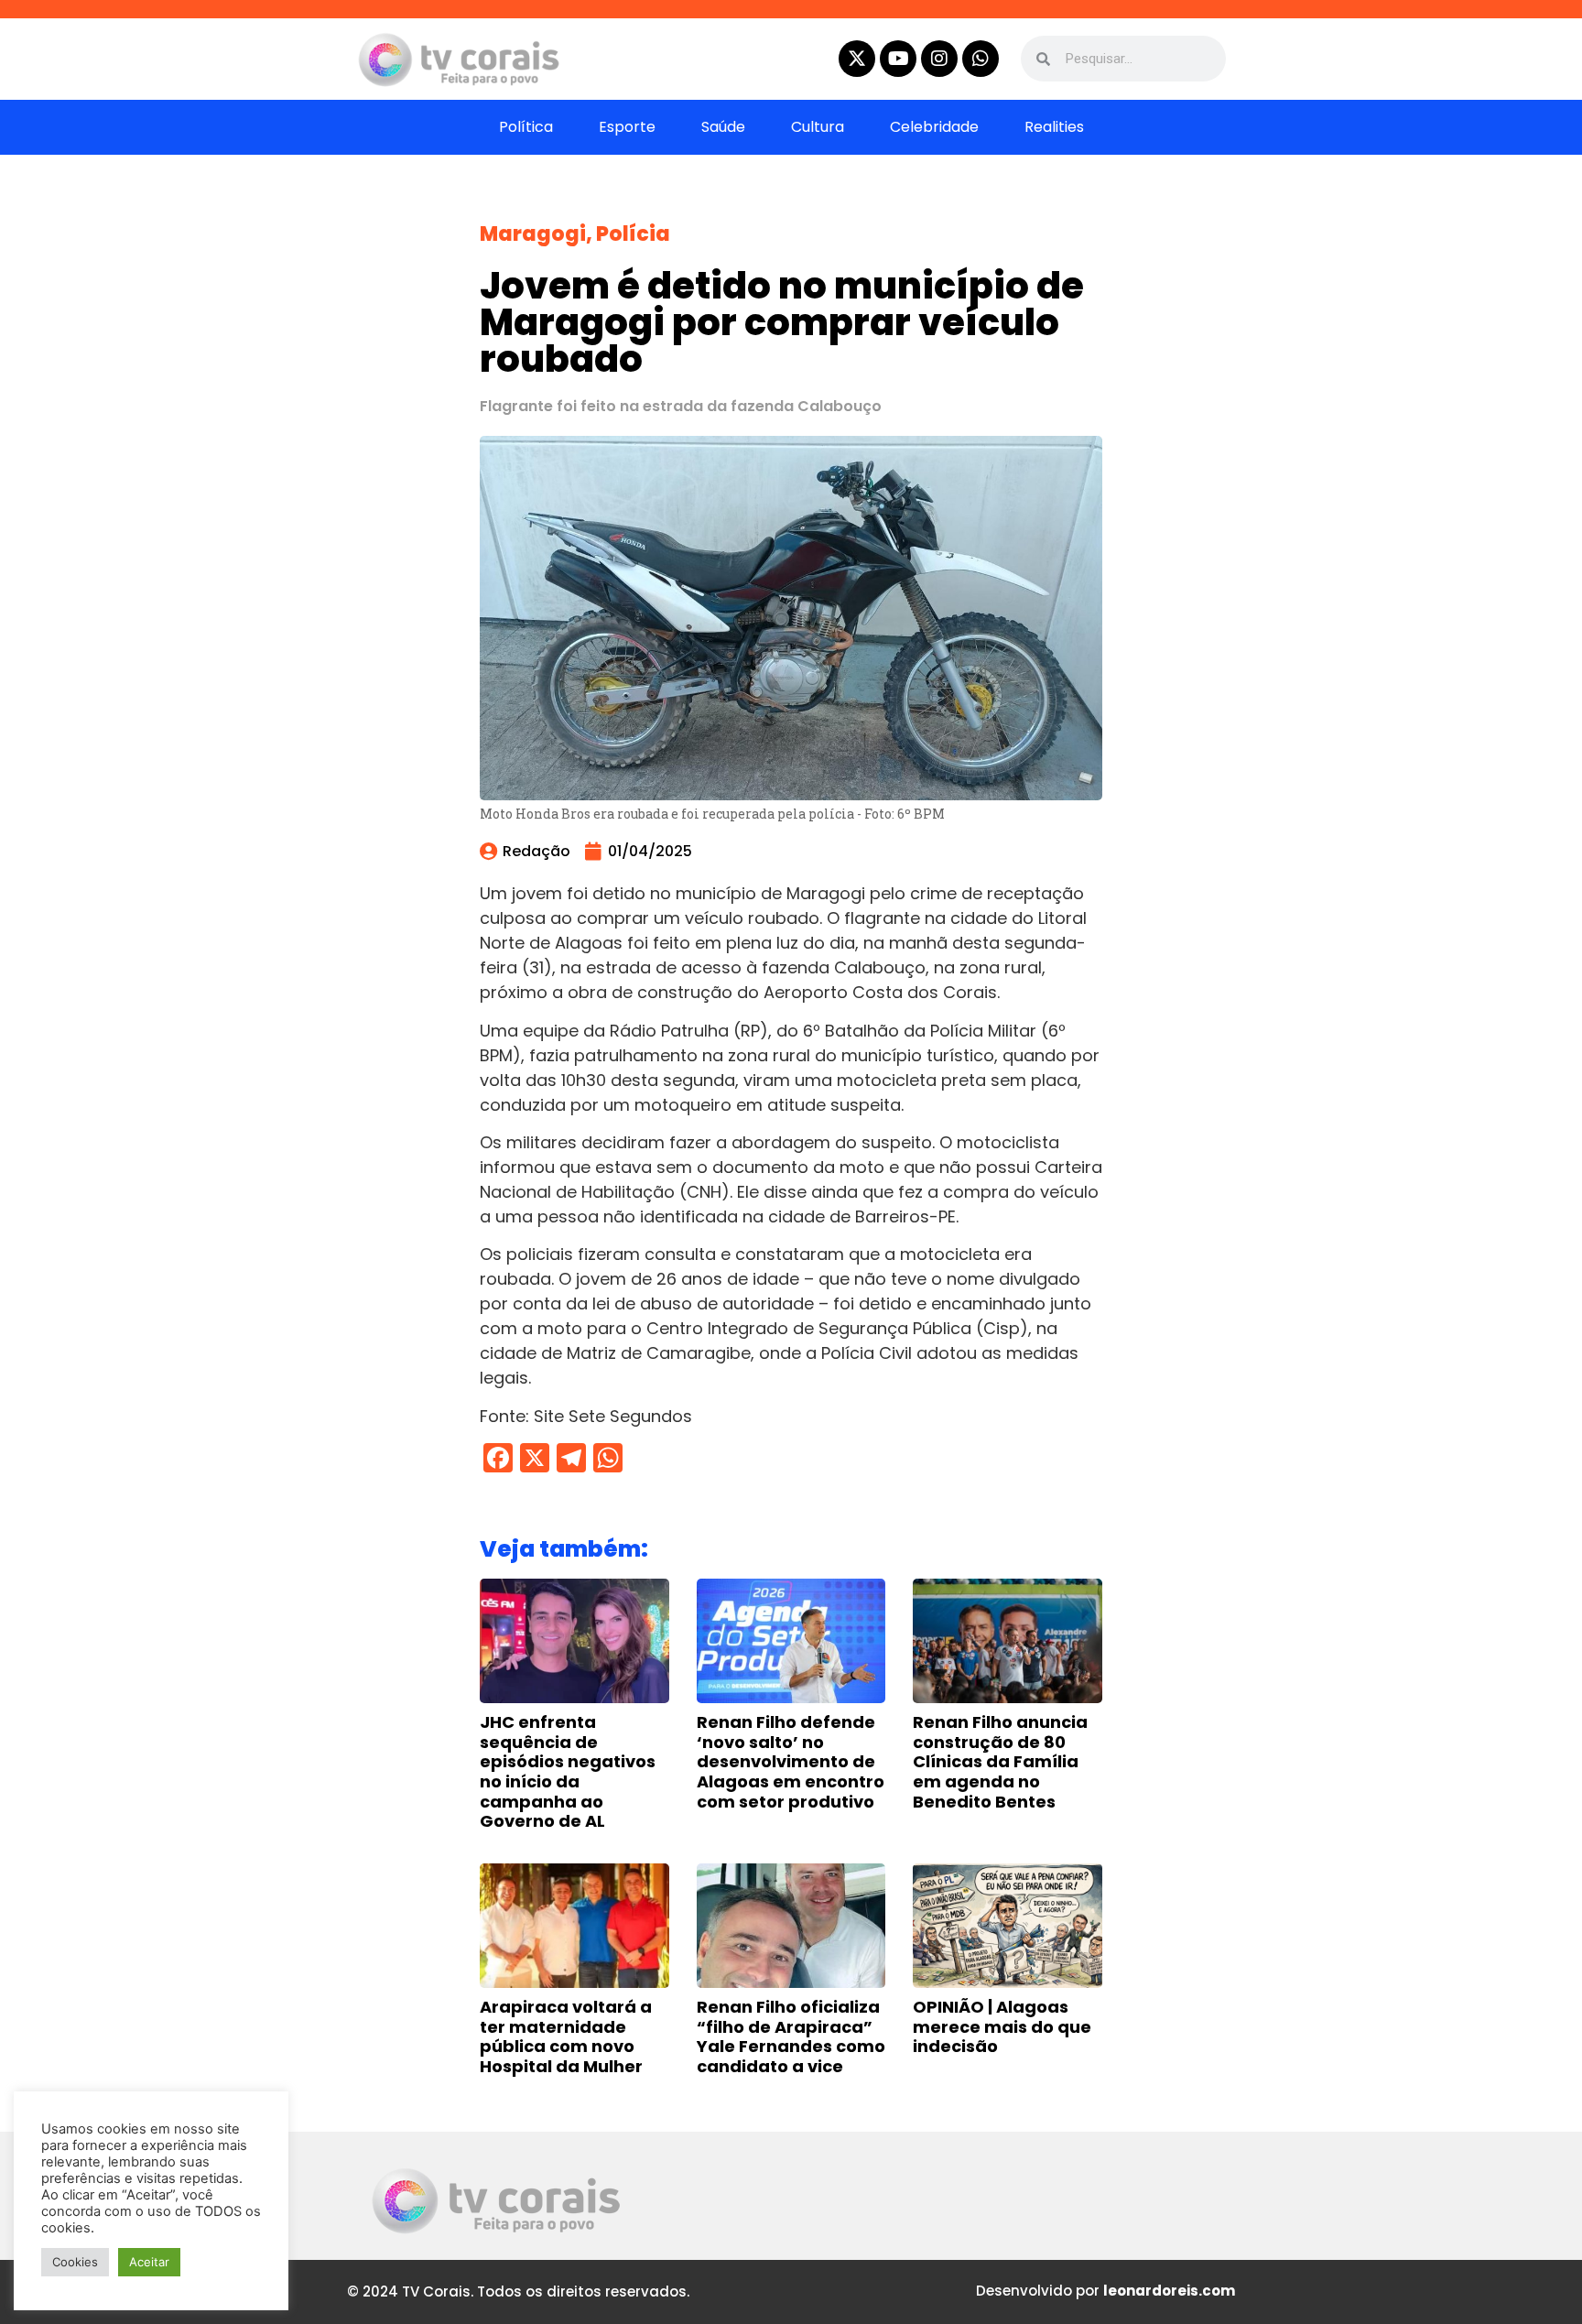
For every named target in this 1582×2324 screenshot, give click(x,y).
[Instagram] (939, 59)
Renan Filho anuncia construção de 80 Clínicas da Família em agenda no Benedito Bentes (1000, 1761)
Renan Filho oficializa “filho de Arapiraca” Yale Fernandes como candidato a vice (791, 2036)
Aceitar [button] (149, 2262)
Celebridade (934, 127)
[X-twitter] (857, 59)
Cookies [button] (75, 2262)
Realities (1054, 127)
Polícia (633, 234)
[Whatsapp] (981, 59)
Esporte (627, 127)
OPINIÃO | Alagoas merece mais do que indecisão (1002, 2026)
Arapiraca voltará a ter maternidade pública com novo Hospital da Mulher (566, 2036)
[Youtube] (898, 59)
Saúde (723, 127)
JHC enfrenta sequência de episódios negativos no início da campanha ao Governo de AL (568, 1771)
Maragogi (533, 234)
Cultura (818, 127)
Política (526, 127)
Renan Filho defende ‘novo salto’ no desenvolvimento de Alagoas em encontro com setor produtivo (791, 1761)
